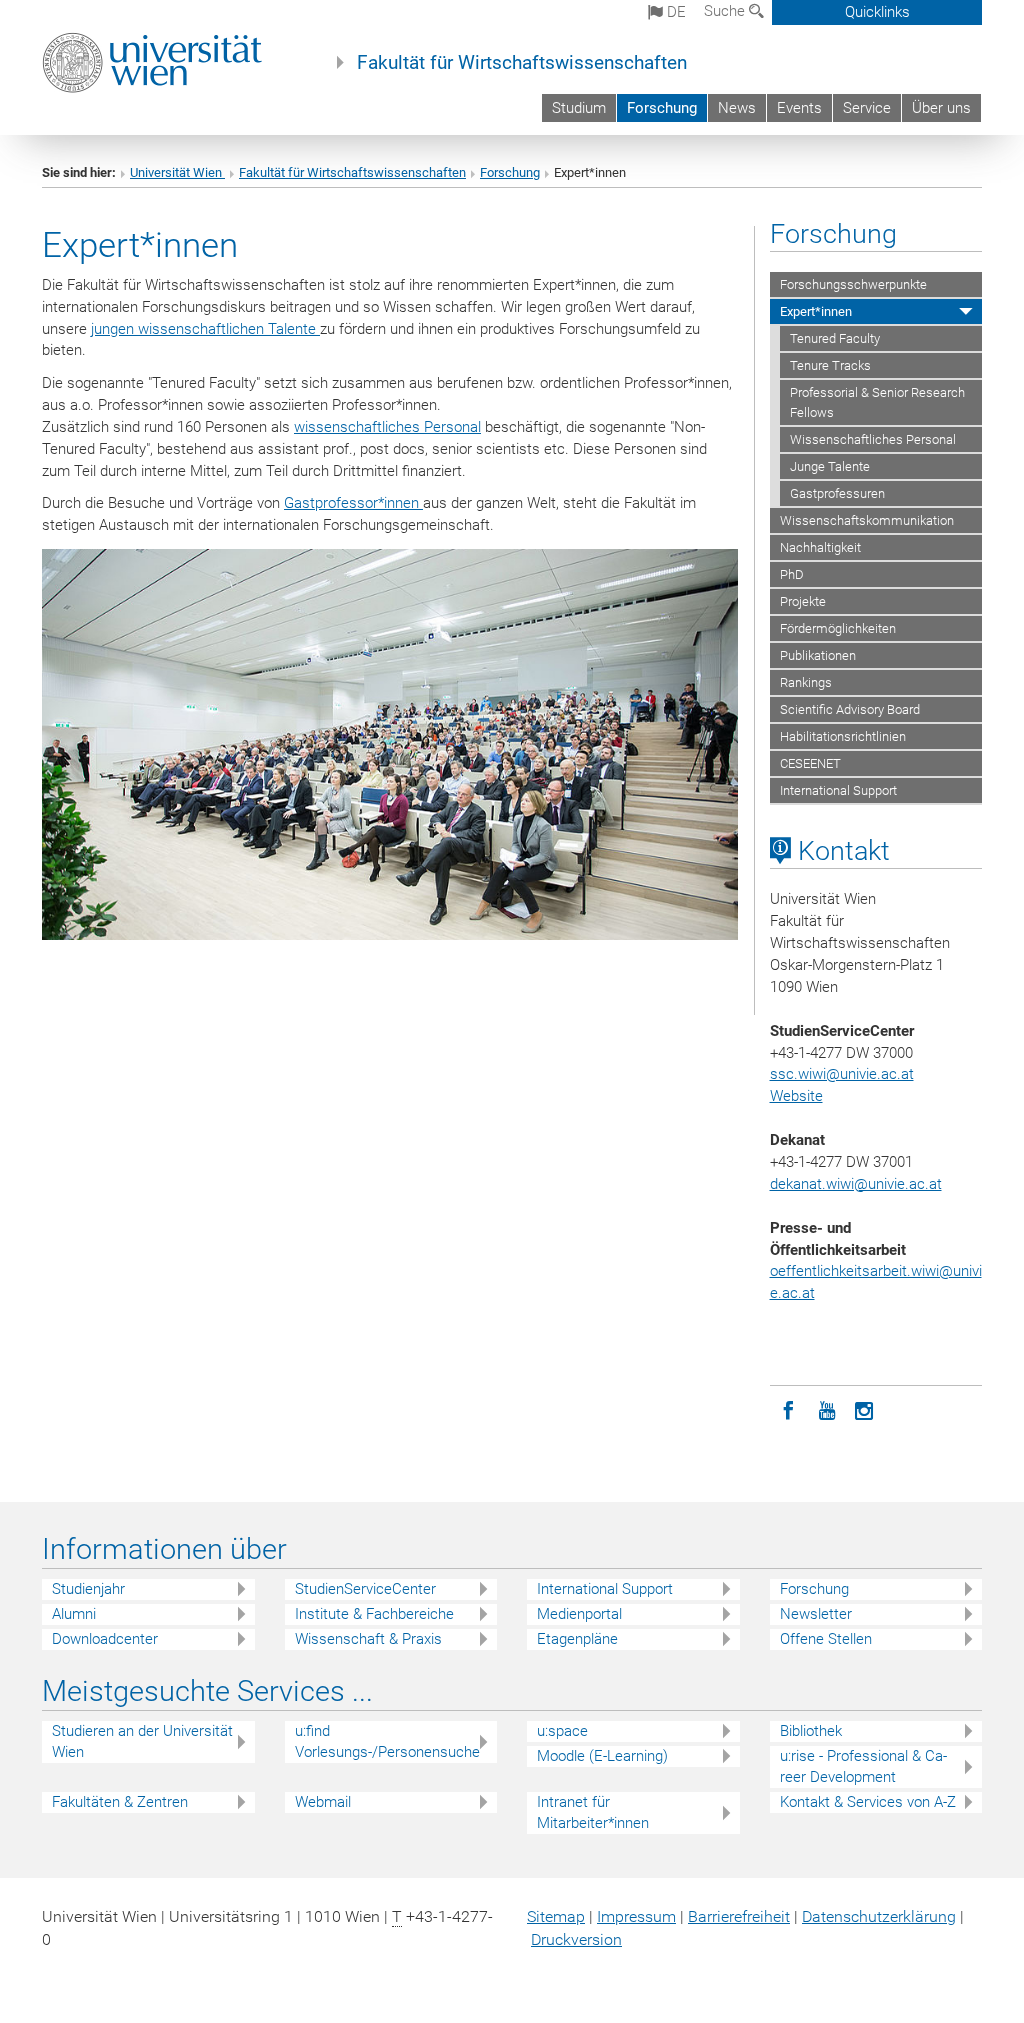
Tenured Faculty (835, 338)
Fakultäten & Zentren (120, 1802)
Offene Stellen (826, 1639)
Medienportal (579, 1614)
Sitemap (556, 1916)
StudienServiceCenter (365, 1589)
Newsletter (816, 1614)
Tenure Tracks (830, 365)
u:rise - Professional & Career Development (863, 1766)
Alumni (74, 1614)
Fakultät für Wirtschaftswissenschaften (522, 63)
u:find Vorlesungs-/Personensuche (387, 1741)
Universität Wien (177, 172)
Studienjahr (88, 1589)
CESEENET (810, 763)
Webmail (323, 1802)
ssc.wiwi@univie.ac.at (842, 1074)
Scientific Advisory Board (850, 709)
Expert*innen (816, 311)
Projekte (803, 601)
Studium (579, 108)
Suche (726, 11)
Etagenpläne (577, 1639)
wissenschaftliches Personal (387, 427)
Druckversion (576, 1939)
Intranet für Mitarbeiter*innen (593, 1812)
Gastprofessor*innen (353, 503)
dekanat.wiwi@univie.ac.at (856, 1184)
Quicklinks (877, 12)
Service (867, 108)
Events (799, 108)
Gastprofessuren (837, 493)
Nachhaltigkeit (820, 547)
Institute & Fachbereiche (374, 1614)
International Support (838, 790)
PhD (792, 574)
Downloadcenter (105, 1639)
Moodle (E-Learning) (602, 1756)
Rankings (806, 682)
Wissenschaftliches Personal (873, 439)
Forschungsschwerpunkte (853, 284)
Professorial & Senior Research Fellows (877, 402)
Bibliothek (811, 1731)
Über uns (941, 108)
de (674, 12)
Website (796, 1096)
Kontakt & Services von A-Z (868, 1802)
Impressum (636, 1916)
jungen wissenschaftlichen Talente (205, 329)
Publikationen (818, 655)
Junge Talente (830, 466)
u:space (562, 1731)
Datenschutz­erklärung (879, 1916)
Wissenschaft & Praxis (368, 1639)
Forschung (662, 108)
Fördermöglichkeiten (838, 628)
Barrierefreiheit (739, 1916)
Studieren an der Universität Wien (142, 1741)
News (737, 108)
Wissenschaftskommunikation (867, 520)
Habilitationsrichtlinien (843, 736)
